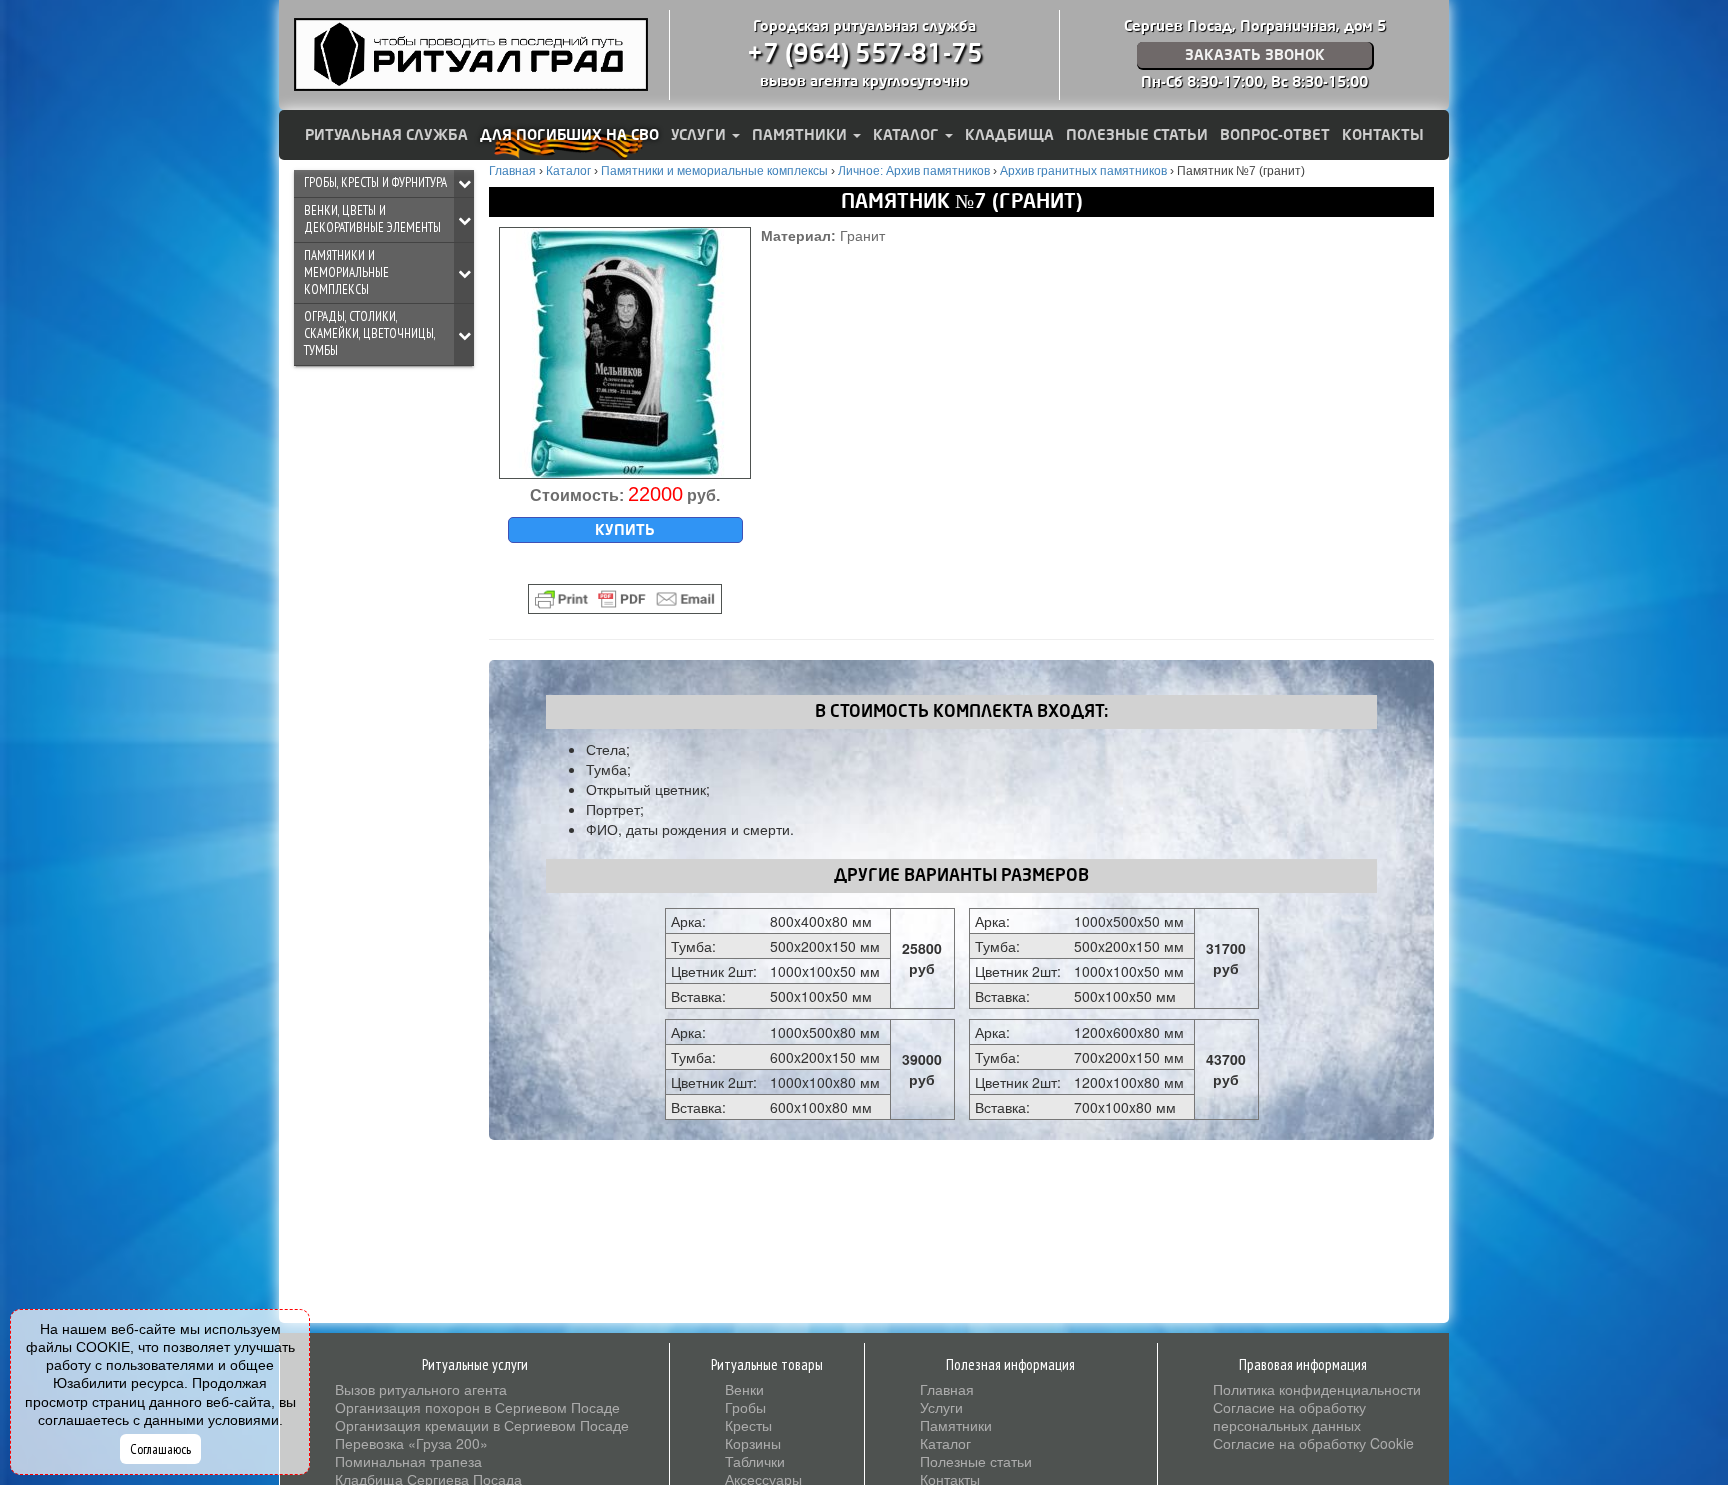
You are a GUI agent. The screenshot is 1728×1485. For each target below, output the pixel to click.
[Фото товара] (625, 353)
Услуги (700, 135)
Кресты (748, 1425)
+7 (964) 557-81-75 (865, 54)
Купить (625, 530)
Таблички (755, 1461)
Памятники (801, 135)
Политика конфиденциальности (1317, 1389)
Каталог (908, 135)
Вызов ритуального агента (421, 1389)
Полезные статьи (1137, 135)
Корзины (753, 1443)
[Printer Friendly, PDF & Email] (625, 599)
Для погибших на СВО (569, 135)
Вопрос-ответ (1275, 135)
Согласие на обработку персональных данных (1289, 1416)
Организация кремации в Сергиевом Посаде (482, 1425)
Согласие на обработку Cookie (1313, 1443)
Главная (947, 1389)
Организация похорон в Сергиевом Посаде (477, 1407)
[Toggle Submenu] (464, 183)
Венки (744, 1389)
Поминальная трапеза (408, 1461)
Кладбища (1009, 135)
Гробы (745, 1407)
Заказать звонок (1255, 55)
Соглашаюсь (160, 1449)
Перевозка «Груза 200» (411, 1443)
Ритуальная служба (386, 135)
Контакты (1383, 135)
